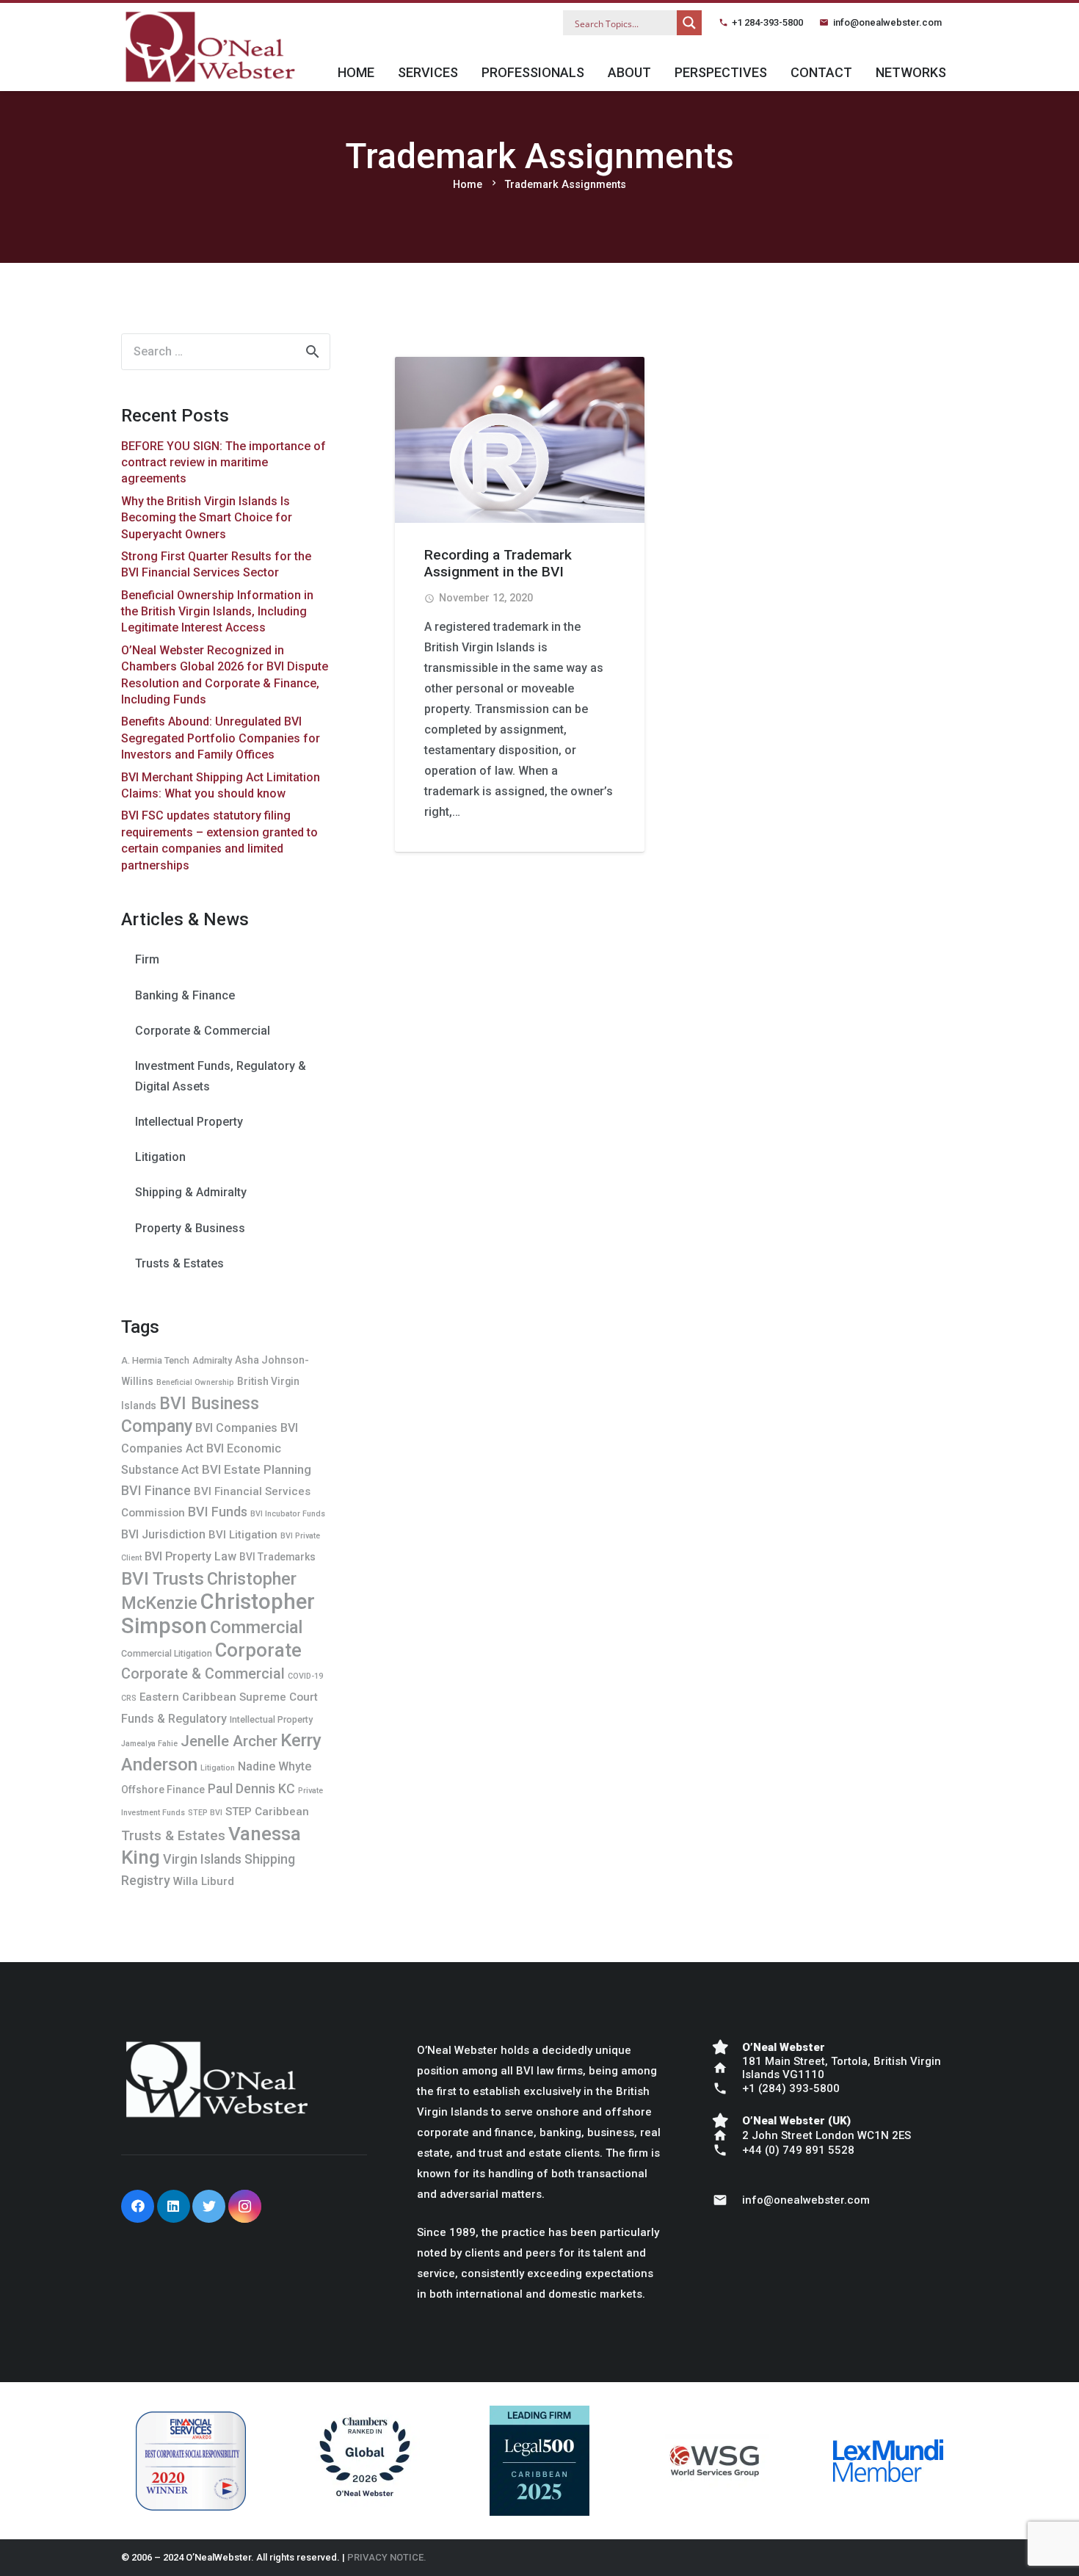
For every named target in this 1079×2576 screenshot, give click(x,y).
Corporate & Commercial (203, 1031)
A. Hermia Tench (155, 1360)
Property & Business (190, 1228)
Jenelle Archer (229, 1741)
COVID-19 (305, 1676)
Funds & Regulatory (174, 1719)
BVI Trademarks (277, 1557)
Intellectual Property (189, 1122)
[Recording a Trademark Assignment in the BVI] (520, 440)
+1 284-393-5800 (767, 22)
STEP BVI (205, 1813)
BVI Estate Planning (257, 1469)
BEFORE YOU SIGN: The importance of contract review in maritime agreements (224, 463)
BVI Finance (156, 1490)
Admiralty (212, 1360)
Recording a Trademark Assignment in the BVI (498, 563)
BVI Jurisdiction (163, 1534)
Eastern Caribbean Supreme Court (229, 1697)
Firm (147, 959)
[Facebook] (138, 2206)
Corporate (258, 1650)
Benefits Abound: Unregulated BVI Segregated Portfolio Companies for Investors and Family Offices (221, 738)
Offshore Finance (163, 1790)
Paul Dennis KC (251, 1788)
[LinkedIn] (174, 2206)
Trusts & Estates (179, 1263)
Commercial (256, 1627)
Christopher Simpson (218, 1614)
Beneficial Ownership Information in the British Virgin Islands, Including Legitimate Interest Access (217, 612)
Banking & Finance (185, 995)
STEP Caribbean (267, 1812)
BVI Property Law (190, 1556)
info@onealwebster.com (887, 22)
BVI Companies (236, 1428)
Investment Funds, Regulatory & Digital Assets (221, 1076)
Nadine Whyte (275, 1766)
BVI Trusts (163, 1578)
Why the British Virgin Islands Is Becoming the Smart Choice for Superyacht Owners (207, 518)
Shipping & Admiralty (191, 1192)
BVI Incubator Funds (288, 1514)
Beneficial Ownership (195, 1382)
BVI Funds (218, 1512)
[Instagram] (245, 2206)
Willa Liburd (204, 1881)
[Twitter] (209, 2206)
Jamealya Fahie (149, 1744)
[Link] (210, 47)
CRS (129, 1698)
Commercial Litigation (167, 1653)
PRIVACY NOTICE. (387, 2557)
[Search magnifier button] (689, 23)
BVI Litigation (243, 1535)
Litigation (160, 1157)
